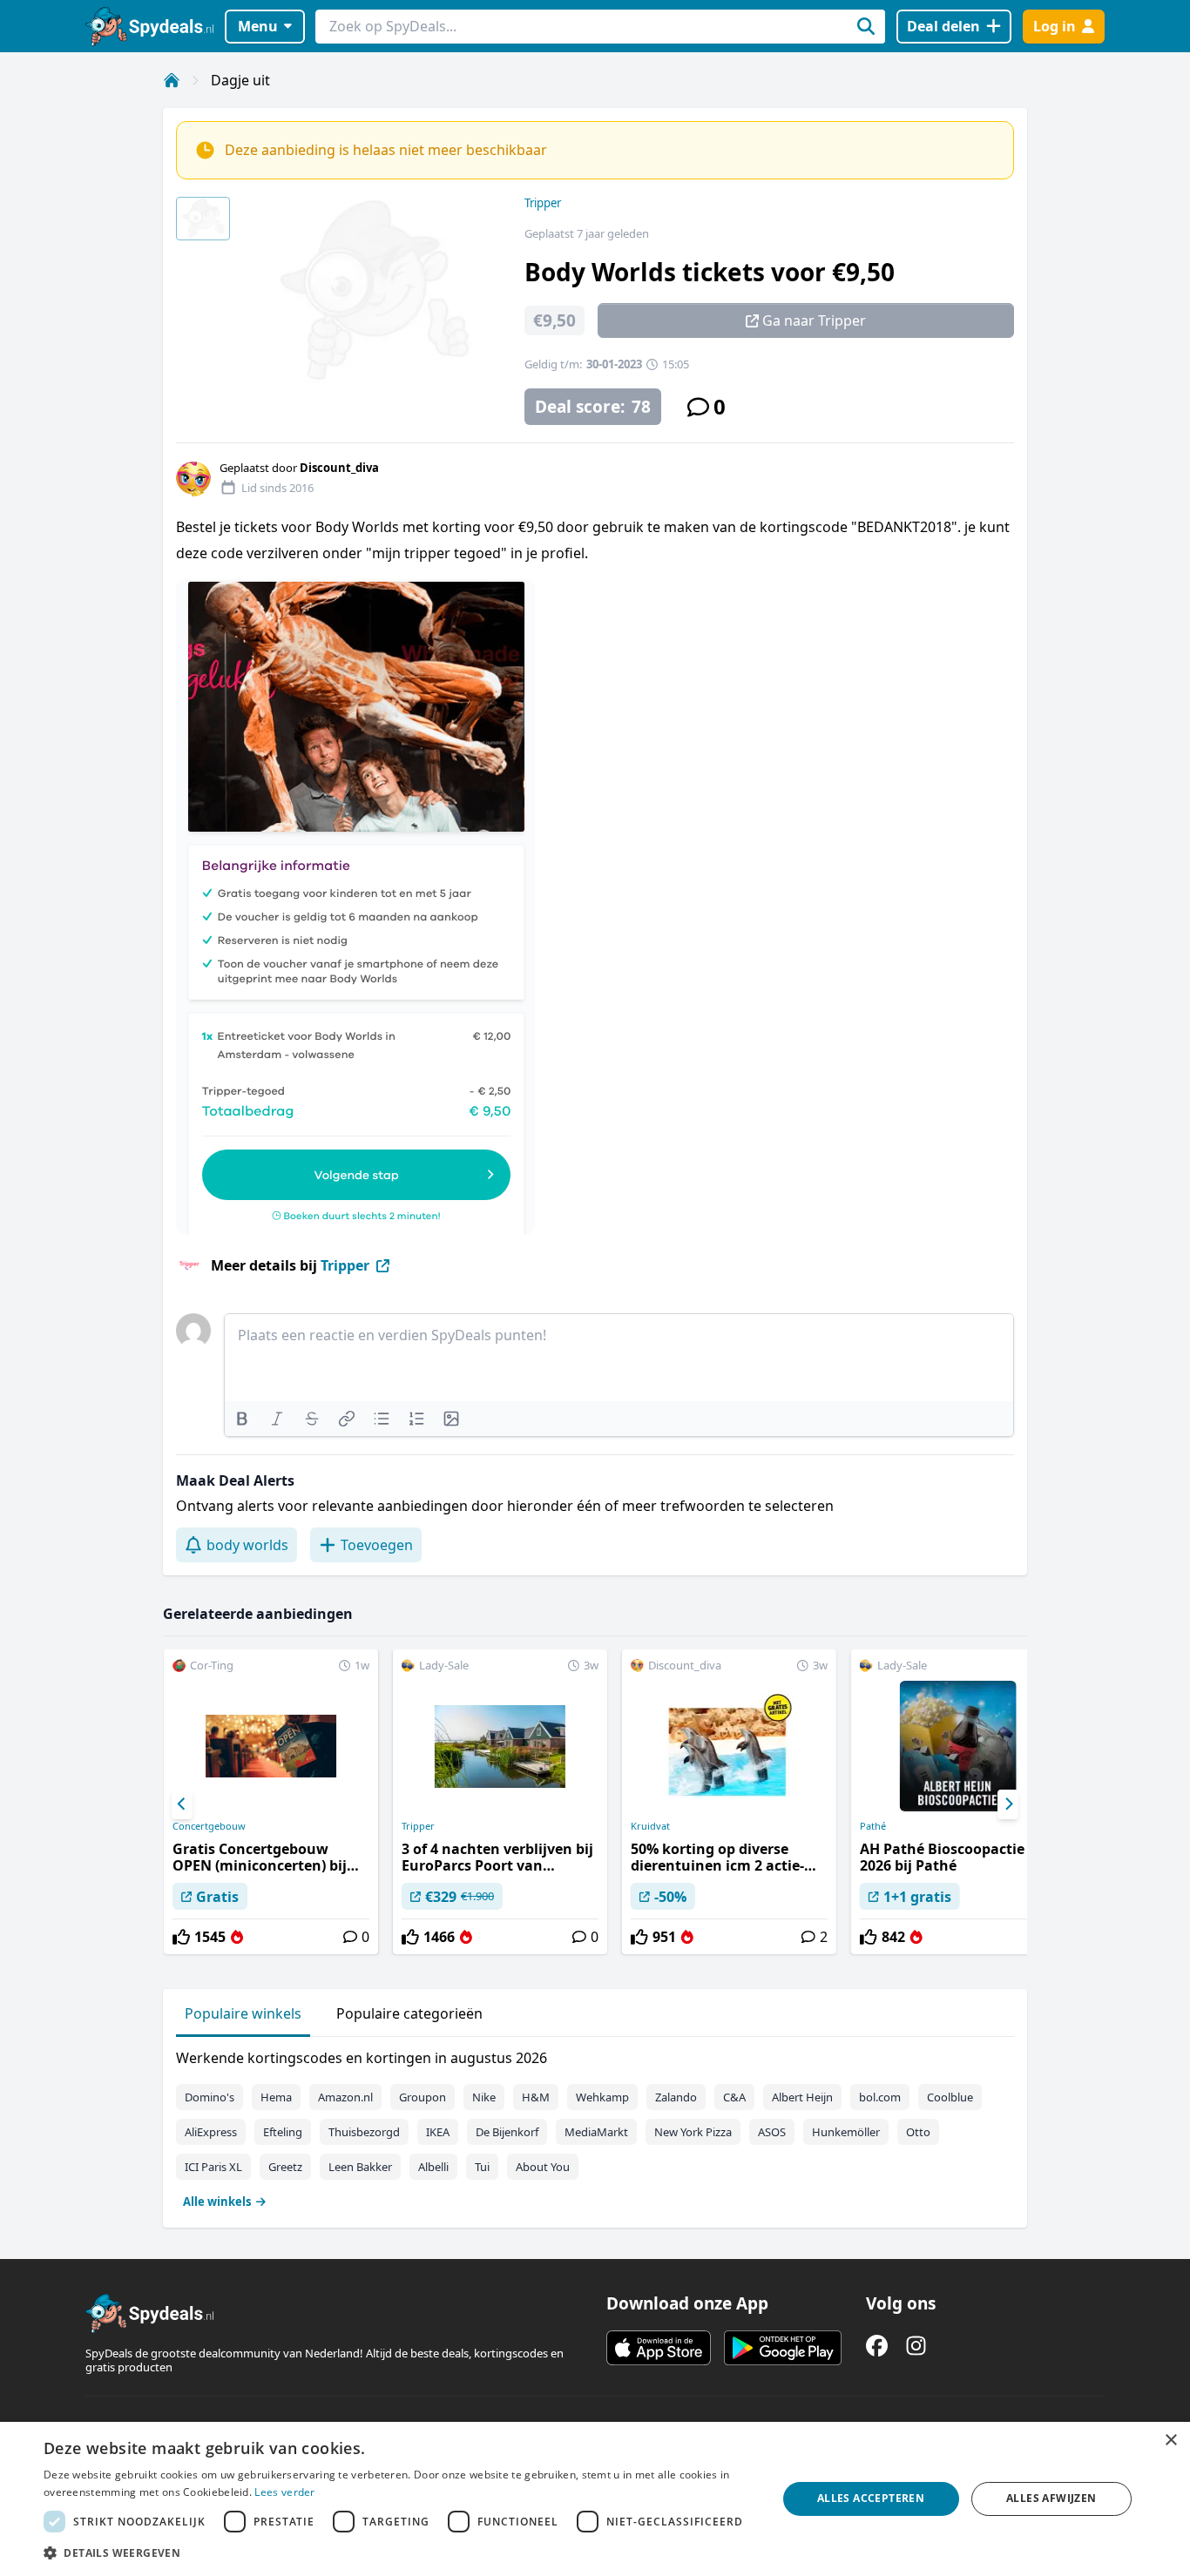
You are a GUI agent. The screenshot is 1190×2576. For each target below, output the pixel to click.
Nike (484, 2097)
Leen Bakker (360, 2167)
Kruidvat (650, 1826)
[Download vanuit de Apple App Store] (659, 2348)
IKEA (438, 2132)
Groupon (423, 2097)
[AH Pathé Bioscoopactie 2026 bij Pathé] (958, 1802)
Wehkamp (602, 2097)
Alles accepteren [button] (871, 2498)
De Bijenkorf (507, 2132)
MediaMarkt (596, 2132)
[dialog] (595, 2499)
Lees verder (284, 2492)
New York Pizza (693, 2132)
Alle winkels (217, 2202)
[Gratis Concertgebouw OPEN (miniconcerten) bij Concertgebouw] (271, 1802)
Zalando (676, 2097)
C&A (734, 2097)
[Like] (181, 1937)
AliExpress (211, 2132)
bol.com (880, 2097)
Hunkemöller (846, 2132)
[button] (399, 2552)
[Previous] (182, 1804)
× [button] (1170, 2441)
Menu (258, 26)
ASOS (772, 2132)
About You (543, 2167)
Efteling (283, 2132)
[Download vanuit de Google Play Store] (783, 2348)
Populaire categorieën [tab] (409, 2013)
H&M (536, 2097)
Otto (918, 2132)
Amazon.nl (345, 2097)
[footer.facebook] (877, 2346)
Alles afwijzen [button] (1051, 2498)
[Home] (172, 80)
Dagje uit (240, 80)
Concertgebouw (209, 1826)
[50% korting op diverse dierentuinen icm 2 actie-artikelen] (729, 1802)
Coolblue (950, 2097)
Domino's (210, 2097)
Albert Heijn (802, 2097)
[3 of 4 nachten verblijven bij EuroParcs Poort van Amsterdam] (500, 1802)
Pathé (873, 1826)
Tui (482, 2167)
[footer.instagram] (916, 2346)
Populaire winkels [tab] (243, 2013)
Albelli (433, 2167)
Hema (276, 2097)
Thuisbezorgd (364, 2132)
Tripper (543, 203)
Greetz (285, 2167)
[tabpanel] (595, 2126)
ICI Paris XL (213, 2167)
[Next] (1008, 1804)
